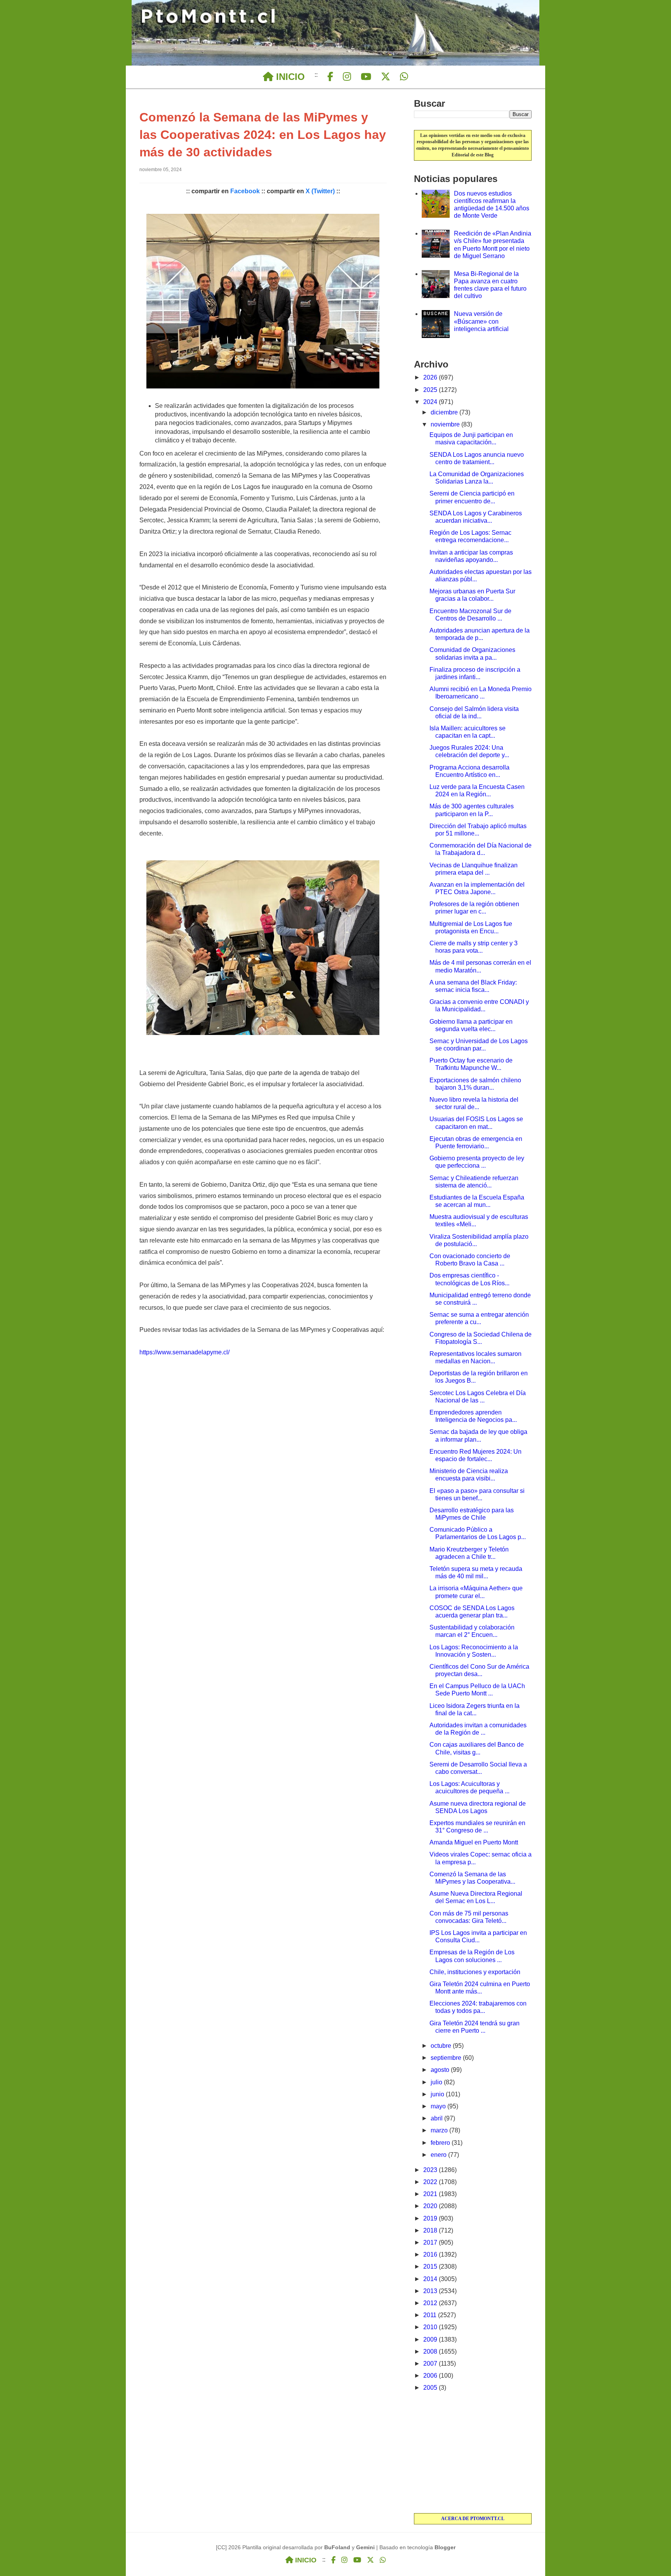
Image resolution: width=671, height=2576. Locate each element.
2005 (431, 2388)
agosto (441, 2070)
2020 (431, 2206)
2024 (431, 402)
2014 (431, 2279)
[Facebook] (330, 77)
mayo (439, 2106)
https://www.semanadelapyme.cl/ (184, 1352)
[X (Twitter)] (386, 77)
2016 (431, 2254)
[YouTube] (366, 77)
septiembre (447, 2058)
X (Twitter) (320, 191)
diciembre (445, 412)
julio (437, 2082)
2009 (431, 2339)
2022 (431, 2182)
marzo (440, 2130)
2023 (431, 2170)
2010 (431, 2327)
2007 (431, 2364)
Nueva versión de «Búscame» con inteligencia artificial (481, 321)
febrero (441, 2143)
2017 (431, 2242)
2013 (431, 2291)
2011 (431, 2315)
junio (438, 2094)
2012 (431, 2303)
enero (439, 2155)
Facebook (245, 191)
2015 (431, 2267)
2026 (431, 377)
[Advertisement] (473, 2453)
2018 (431, 2230)
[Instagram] (347, 77)
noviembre (446, 424)
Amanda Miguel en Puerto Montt (474, 1842)
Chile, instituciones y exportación (475, 1972)
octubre (442, 2046)
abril (437, 2118)
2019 (431, 2218)
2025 (431, 390)
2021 (431, 2194)
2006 (431, 2376)
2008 (431, 2352)
